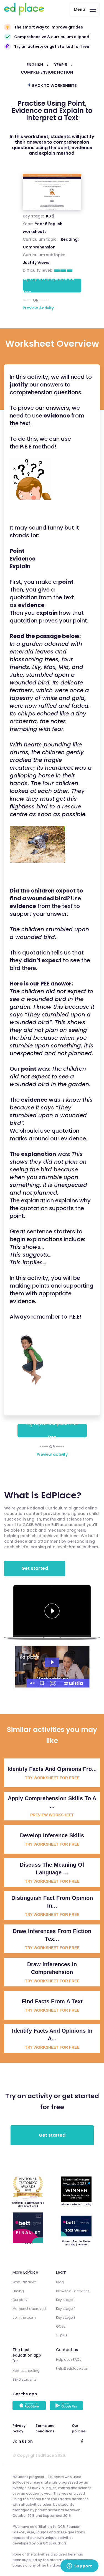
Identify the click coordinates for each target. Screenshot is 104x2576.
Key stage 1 (65, 2300)
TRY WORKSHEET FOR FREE (52, 1778)
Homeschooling (26, 2371)
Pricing (18, 2291)
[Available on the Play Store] (67, 2406)
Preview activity (52, 1454)
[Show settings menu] (42, 1683)
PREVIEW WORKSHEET (52, 1815)
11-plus (62, 2335)
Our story (20, 2300)
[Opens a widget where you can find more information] (79, 2566)
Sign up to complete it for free (49, 286)
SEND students (25, 2379)
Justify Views (36, 263)
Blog (60, 2282)
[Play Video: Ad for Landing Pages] (52, 1662)
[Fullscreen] (53, 1683)
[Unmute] (32, 1683)
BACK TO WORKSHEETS (54, 85)
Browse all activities (73, 2291)
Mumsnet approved (29, 2309)
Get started (35, 1568)
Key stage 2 (66, 2309)
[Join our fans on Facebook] (82, 2441)
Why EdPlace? (24, 2282)
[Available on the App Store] (30, 2406)
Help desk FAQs (69, 2360)
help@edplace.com (73, 2368)
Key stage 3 (66, 2317)
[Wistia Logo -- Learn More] (74, 1683)
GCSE (61, 2326)
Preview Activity (38, 308)
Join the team (24, 2317)
